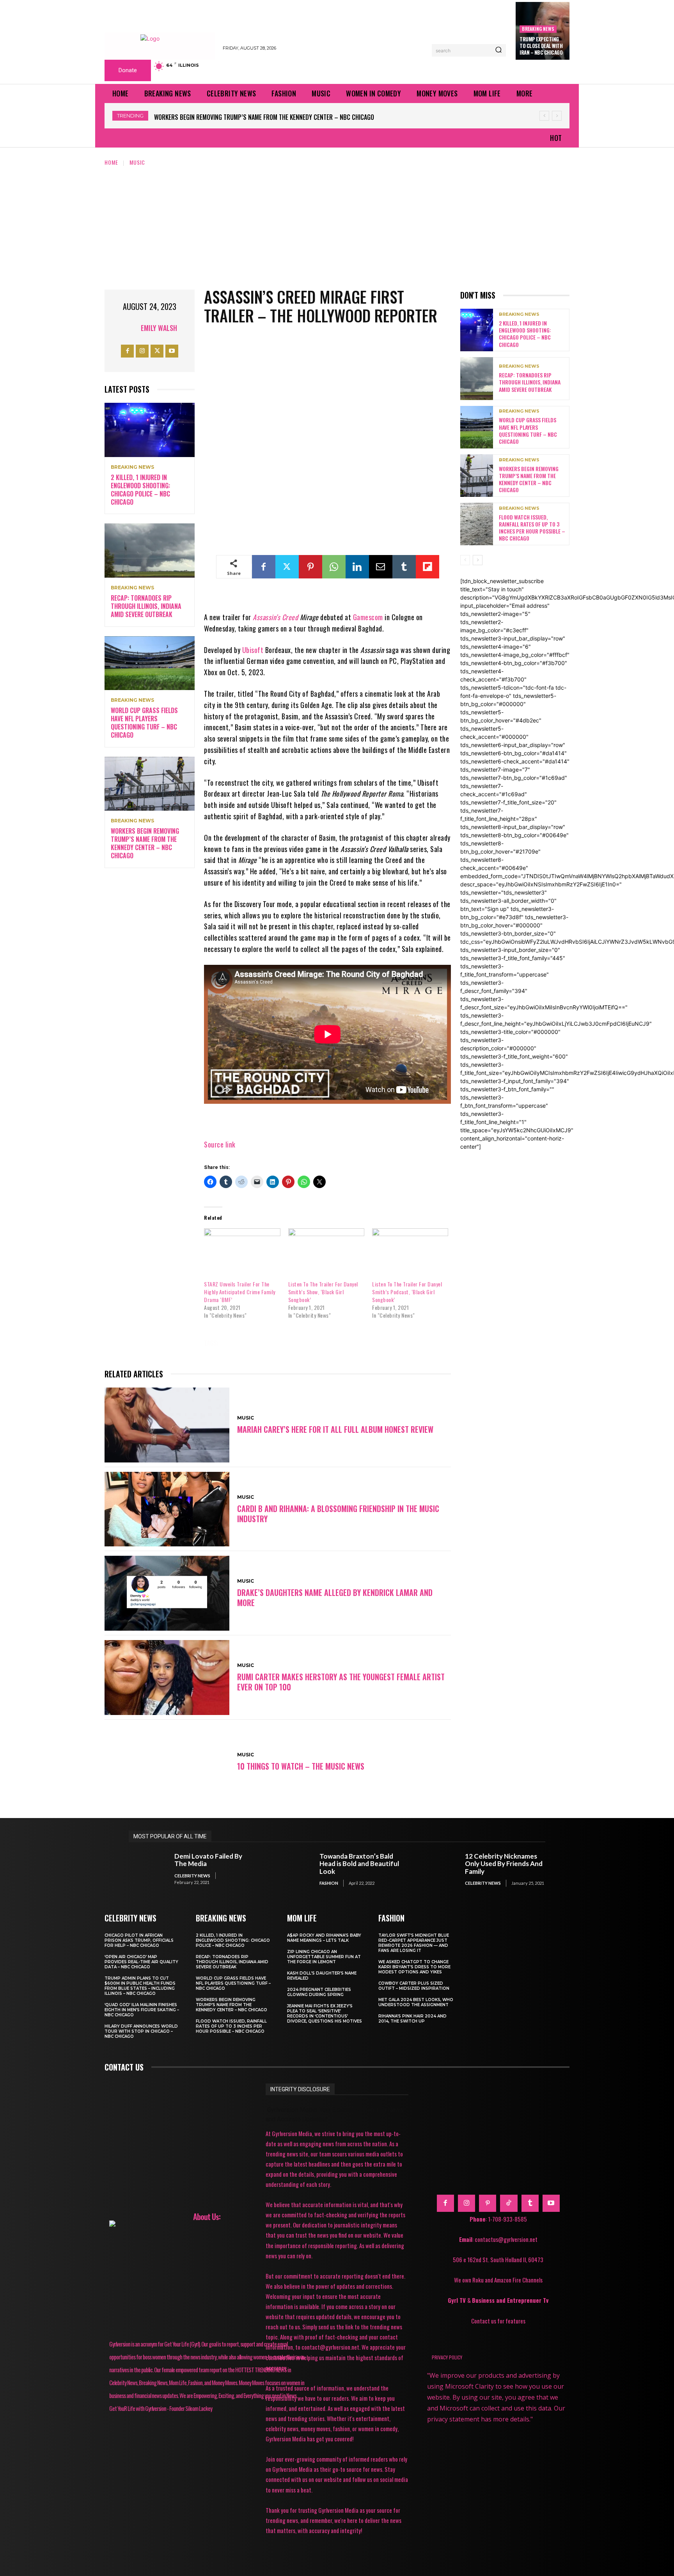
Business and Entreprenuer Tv (510, 2300)
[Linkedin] (357, 567)
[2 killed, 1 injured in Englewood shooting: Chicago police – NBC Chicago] (150, 430)
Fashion (329, 1883)
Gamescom (368, 617)
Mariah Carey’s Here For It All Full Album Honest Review (335, 1429)
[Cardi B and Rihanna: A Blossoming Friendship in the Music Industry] (167, 1509)
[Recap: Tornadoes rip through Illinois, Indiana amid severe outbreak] (150, 551)
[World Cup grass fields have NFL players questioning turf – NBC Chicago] (150, 663)
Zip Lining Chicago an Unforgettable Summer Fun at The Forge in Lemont (324, 1957)
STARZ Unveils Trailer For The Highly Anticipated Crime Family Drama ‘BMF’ (240, 1292)
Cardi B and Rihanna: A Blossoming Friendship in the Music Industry (338, 1514)
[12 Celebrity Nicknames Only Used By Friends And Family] (438, 1869)
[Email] (381, 567)
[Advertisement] (337, 225)
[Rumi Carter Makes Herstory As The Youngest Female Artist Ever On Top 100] (167, 1678)
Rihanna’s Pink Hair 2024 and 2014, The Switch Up (412, 2019)
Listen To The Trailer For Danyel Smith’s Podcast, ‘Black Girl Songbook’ (407, 1292)
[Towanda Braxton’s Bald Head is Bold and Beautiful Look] (293, 1869)
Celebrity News (192, 1876)
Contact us (124, 2067)
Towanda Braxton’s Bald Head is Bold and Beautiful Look (359, 1864)
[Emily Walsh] (131, 328)
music (240, 1343)
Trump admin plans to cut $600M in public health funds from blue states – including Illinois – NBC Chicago (140, 1986)
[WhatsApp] (334, 567)
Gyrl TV (458, 2300)
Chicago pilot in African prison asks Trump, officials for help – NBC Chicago (139, 1940)
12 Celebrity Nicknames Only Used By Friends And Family (504, 1864)
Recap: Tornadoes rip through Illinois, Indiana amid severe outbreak (146, 606)
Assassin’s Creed (275, 617)
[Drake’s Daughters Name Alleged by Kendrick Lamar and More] (167, 1593)
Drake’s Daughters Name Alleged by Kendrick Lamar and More (335, 1598)
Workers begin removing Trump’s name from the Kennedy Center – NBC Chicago (145, 843)
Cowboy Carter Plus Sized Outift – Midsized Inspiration (414, 1986)
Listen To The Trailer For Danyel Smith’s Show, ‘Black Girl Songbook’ (323, 1292)
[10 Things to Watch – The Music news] (167, 1762)
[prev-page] (465, 560)
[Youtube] (172, 351)
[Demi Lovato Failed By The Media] (148, 1869)
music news (281, 1343)
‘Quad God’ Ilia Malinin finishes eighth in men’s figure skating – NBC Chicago (142, 2010)
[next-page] (478, 560)
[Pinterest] (310, 567)
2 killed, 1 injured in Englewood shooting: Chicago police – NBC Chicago (140, 489)
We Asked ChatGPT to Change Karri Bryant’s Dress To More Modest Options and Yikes (414, 1967)
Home (111, 162)
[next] (557, 116)
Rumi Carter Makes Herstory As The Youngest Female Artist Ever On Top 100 (341, 1682)
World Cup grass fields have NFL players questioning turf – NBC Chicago (144, 722)
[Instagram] (142, 351)
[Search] (498, 50)
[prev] (544, 116)
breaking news (538, 29)
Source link (220, 1144)
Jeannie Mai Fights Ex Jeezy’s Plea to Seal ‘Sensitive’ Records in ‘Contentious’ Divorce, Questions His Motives (325, 2014)
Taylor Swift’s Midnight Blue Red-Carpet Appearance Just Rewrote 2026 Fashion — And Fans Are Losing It (414, 1943)
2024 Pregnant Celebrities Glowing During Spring (319, 1992)
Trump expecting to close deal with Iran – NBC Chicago (541, 46)
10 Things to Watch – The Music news (301, 1766)
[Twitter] (157, 351)
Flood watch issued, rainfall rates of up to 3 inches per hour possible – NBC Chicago (275, 117)
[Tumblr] (404, 567)
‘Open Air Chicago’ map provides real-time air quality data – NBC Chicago (141, 1962)
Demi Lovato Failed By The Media (208, 1860)
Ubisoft (253, 650)
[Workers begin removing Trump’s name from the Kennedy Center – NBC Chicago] (150, 784)
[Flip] (427, 567)
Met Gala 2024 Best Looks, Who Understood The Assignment (416, 2002)
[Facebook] (127, 351)
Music (137, 162)
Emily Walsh (159, 328)
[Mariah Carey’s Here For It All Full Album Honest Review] (167, 1425)
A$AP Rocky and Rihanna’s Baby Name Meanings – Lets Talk (324, 1938)
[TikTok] (509, 2203)
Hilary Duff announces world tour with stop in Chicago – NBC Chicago (141, 2031)
